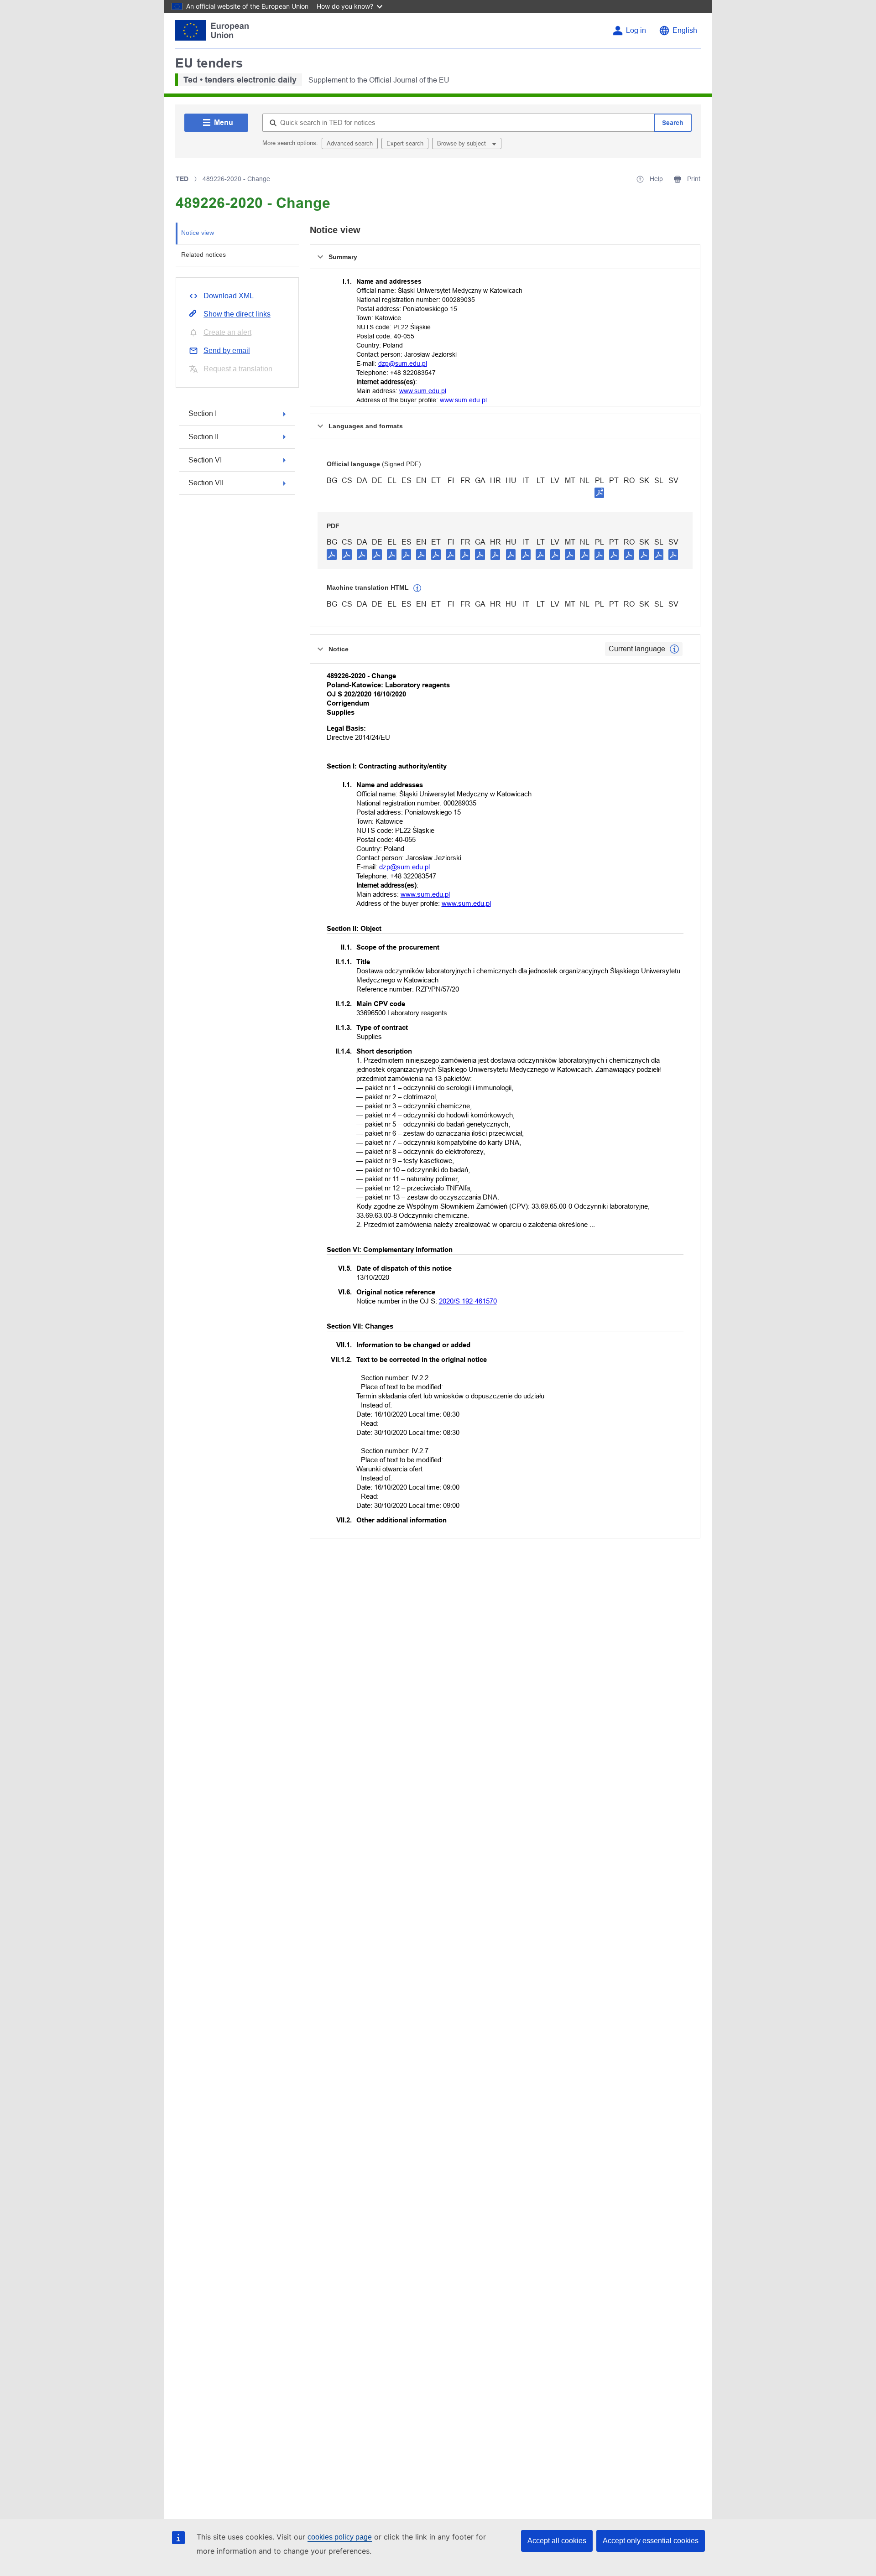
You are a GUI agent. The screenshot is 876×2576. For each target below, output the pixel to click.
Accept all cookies (557, 2541)
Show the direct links (237, 314)
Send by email (227, 351)
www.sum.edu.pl (423, 391)
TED (182, 179)
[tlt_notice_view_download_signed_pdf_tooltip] (600, 493)
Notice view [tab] (198, 233)
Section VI (205, 460)
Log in (636, 30)
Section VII (206, 483)
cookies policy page (340, 2537)
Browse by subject (462, 143)
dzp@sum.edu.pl (403, 364)
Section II (203, 437)
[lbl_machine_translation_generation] (417, 588)
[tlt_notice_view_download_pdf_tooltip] (332, 554)
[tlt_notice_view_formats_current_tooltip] (674, 649)
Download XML (229, 296)
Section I (203, 413)
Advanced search (350, 143)
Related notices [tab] (203, 254)
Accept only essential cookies (651, 2541)
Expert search (405, 143)
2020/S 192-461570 (468, 1301)
